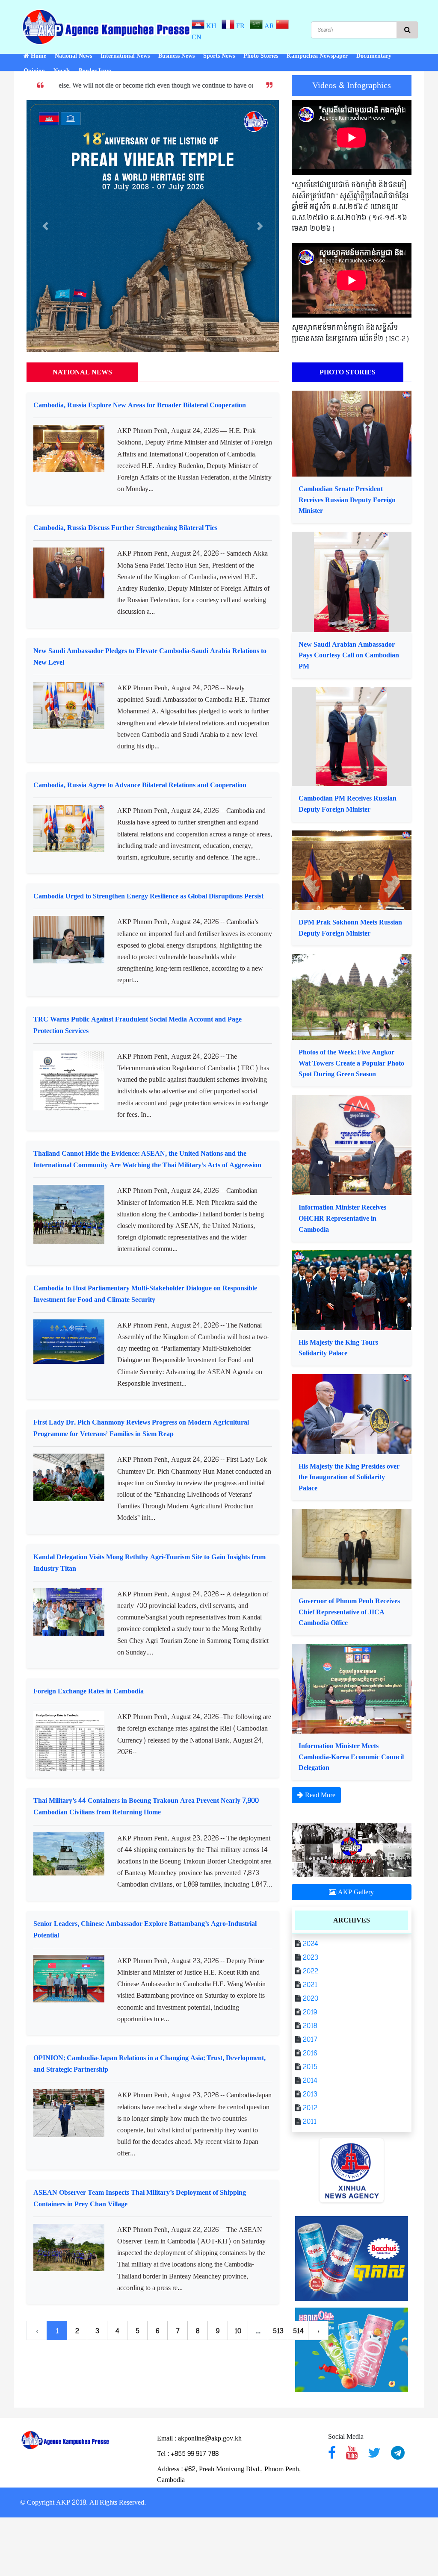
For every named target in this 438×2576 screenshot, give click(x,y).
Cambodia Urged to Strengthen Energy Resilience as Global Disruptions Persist (148, 896)
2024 (310, 1944)
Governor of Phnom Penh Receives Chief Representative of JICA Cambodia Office (349, 1612)
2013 (309, 2094)
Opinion (34, 71)
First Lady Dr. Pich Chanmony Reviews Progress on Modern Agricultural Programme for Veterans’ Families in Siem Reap (141, 1428)
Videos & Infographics (352, 85)
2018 (309, 2026)
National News (73, 56)
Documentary (374, 56)
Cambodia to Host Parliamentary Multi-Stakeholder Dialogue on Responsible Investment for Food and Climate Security (145, 1294)
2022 (310, 1971)
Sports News (219, 56)
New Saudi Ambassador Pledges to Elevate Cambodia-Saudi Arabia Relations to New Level (150, 657)
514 (298, 2331)
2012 (309, 2108)
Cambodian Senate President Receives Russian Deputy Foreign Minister (347, 500)
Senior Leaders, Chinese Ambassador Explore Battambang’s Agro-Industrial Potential (145, 1929)
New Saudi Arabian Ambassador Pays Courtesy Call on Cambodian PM (349, 655)
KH (212, 26)
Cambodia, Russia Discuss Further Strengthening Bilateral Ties (125, 528)
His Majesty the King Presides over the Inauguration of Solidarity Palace (349, 1477)
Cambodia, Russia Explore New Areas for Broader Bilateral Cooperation (140, 405)
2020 (310, 1998)
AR (268, 26)
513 (278, 2331)
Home (38, 56)
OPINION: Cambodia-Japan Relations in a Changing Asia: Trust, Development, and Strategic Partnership (149, 2064)
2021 (309, 1985)
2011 (309, 2121)
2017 (309, 2039)
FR (241, 26)
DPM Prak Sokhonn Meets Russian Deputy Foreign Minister (350, 928)
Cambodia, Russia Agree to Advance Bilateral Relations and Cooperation (140, 785)
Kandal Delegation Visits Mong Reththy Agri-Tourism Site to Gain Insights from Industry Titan (149, 1563)
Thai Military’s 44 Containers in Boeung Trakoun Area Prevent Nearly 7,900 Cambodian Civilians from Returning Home (146, 1806)
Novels (62, 71)
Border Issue (95, 71)
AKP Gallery (355, 1892)
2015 (309, 2067)
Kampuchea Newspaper (317, 56)
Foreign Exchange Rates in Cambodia (89, 1691)
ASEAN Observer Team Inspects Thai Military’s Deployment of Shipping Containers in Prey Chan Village (140, 2198)
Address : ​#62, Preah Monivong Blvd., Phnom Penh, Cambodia (229, 2474)
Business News (176, 56)
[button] (45, 226)
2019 (309, 2012)
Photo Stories (261, 56)
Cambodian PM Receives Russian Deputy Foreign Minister (348, 804)
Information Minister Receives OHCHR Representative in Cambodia (342, 1218)
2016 (309, 2053)
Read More (319, 1795)
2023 (310, 1957)
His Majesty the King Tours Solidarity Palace (338, 1348)
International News (125, 56)
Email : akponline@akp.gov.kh (199, 2438)
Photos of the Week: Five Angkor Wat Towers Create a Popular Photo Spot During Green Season (351, 1063)
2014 (309, 2080)
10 (238, 2331)
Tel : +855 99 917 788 (188, 2454)
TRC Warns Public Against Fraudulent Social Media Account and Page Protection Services (138, 1025)
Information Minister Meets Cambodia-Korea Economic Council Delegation (351, 1757)
